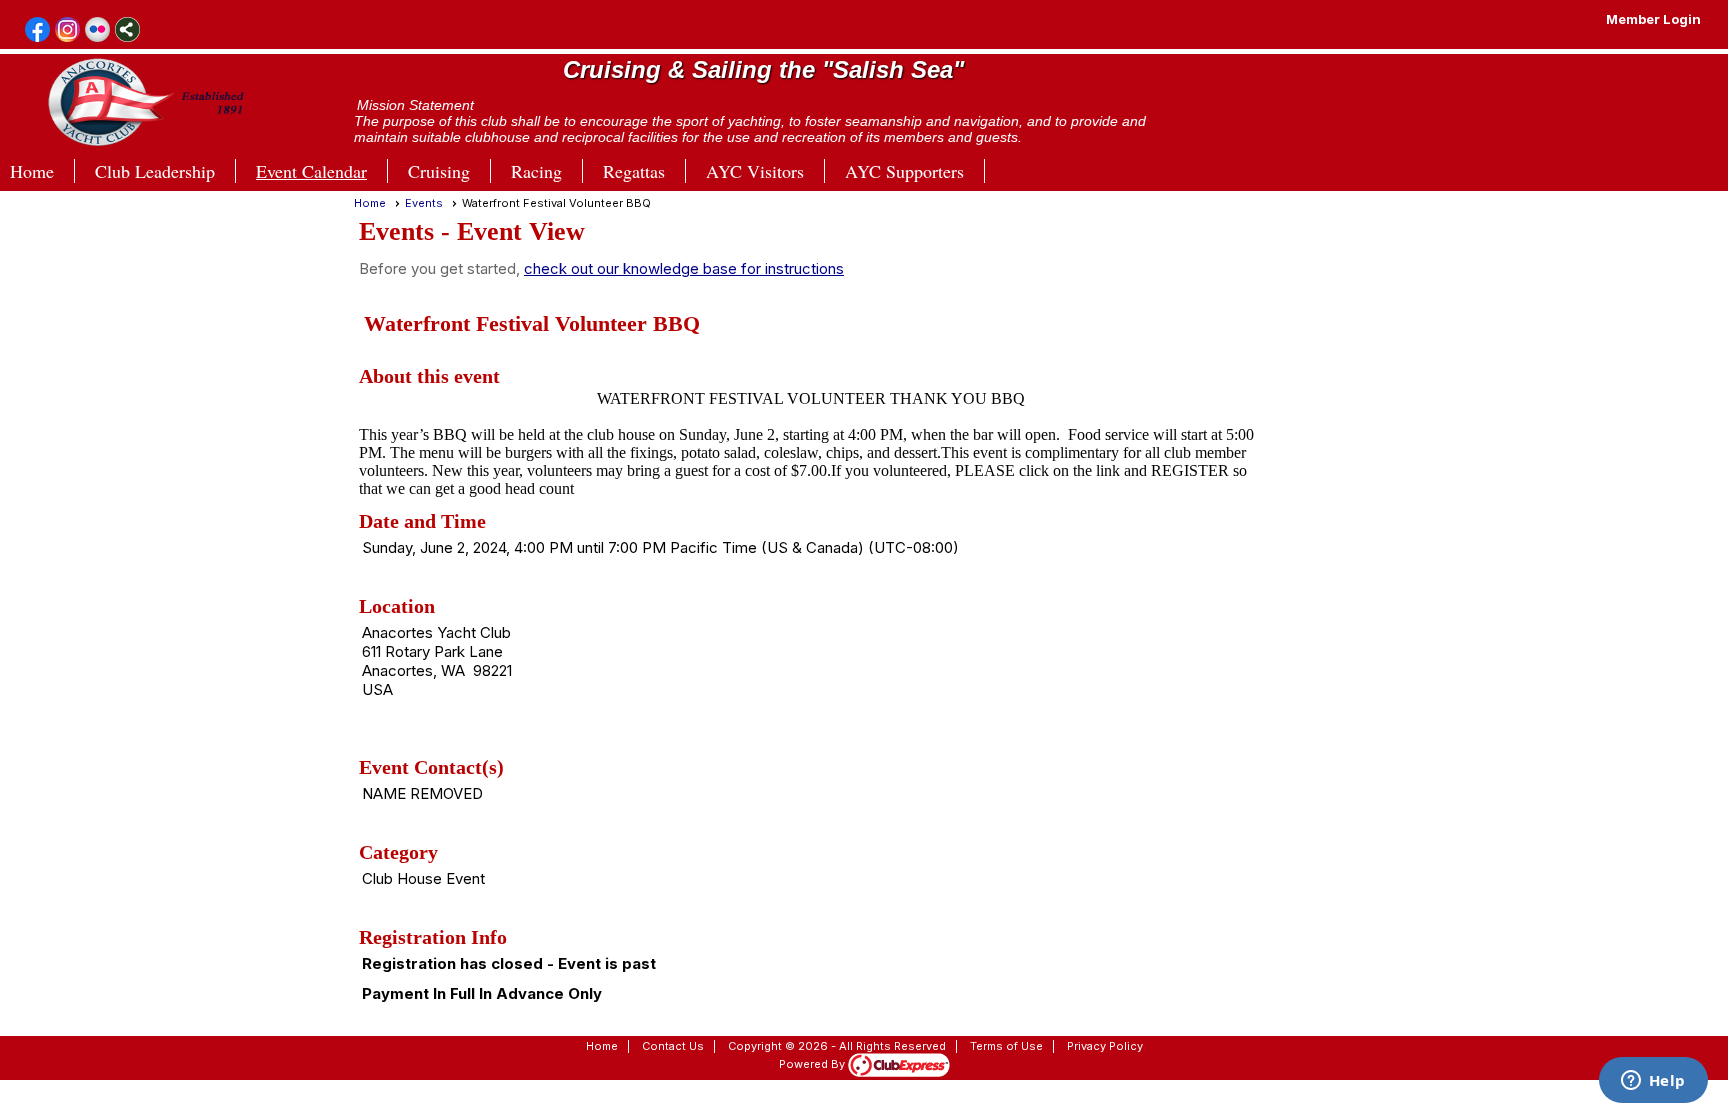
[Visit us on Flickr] (97, 31)
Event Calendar (311, 171)
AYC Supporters (904, 171)
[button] (644, 171)
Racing (536, 171)
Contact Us (673, 1046)
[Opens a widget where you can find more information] (1653, 1082)
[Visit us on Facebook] (37, 31)
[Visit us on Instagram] (67, 31)
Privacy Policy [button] (1105, 1046)
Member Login (1653, 19)
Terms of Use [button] (1006, 1046)
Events (424, 203)
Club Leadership (155, 171)
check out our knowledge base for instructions (684, 268)
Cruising (439, 171)
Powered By (813, 1064)
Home (32, 171)
